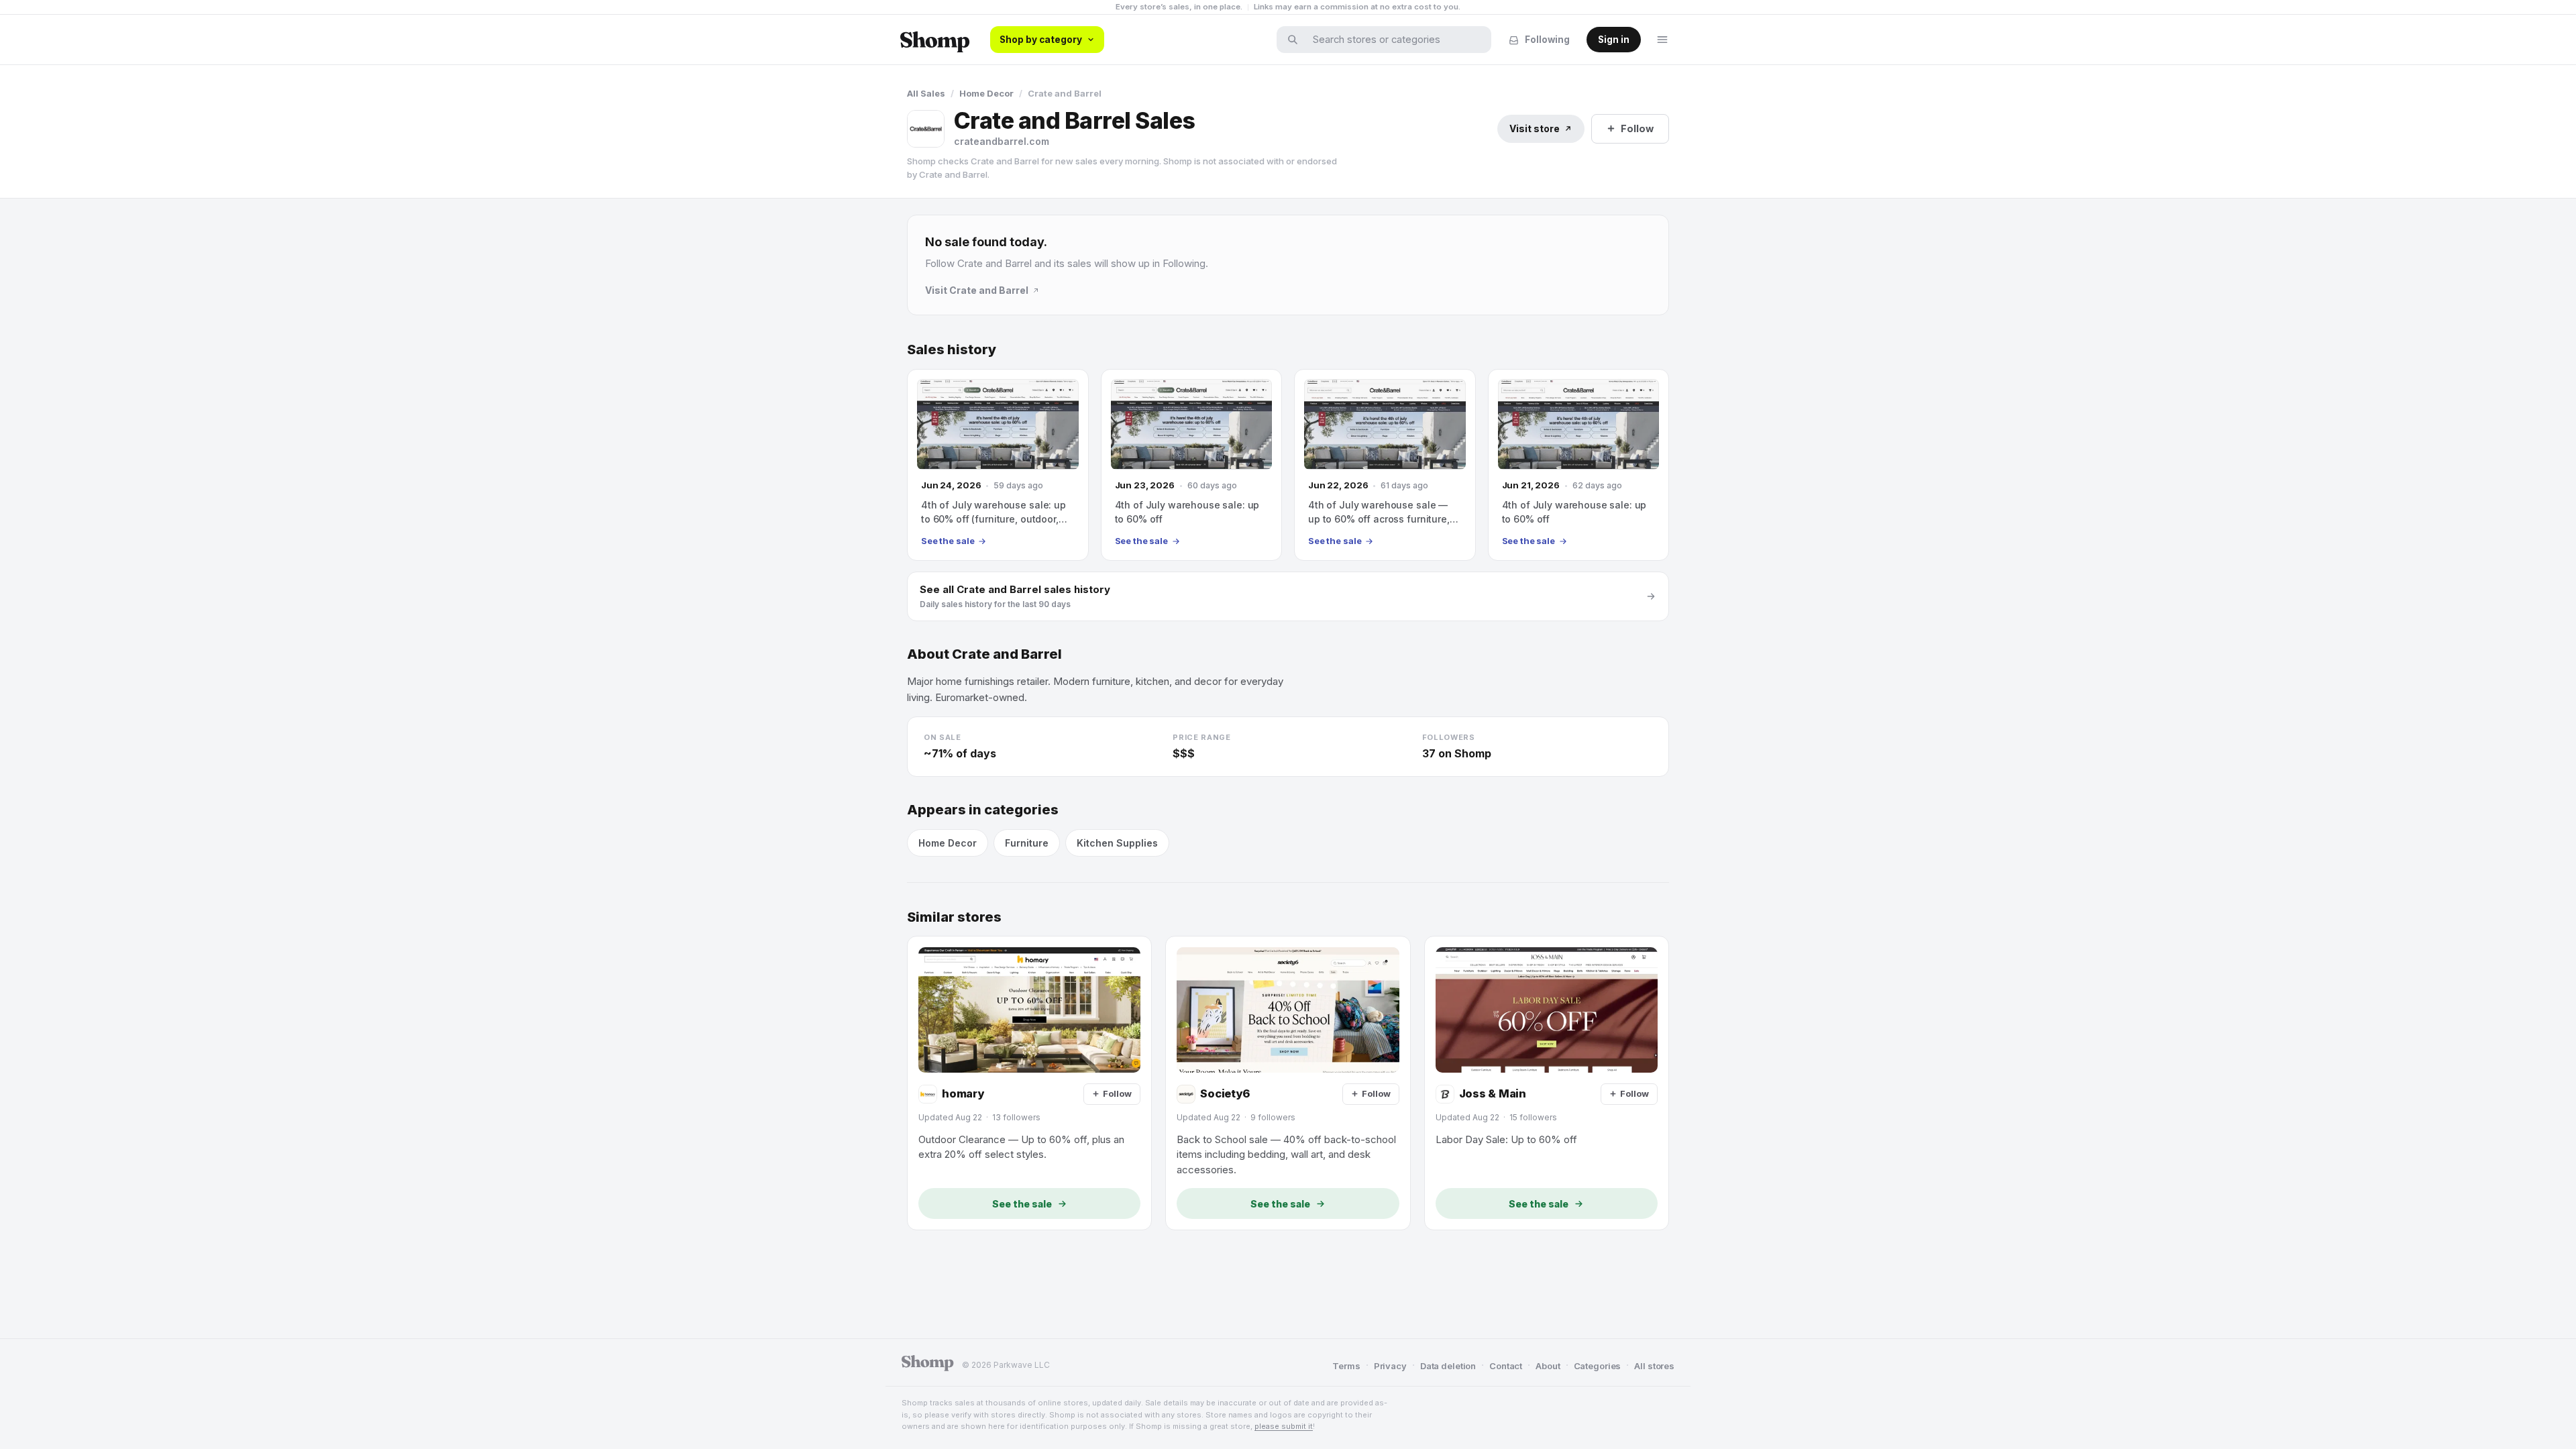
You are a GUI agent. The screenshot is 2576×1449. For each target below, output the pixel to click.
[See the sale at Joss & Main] (1547, 1083)
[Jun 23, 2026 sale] (1192, 465)
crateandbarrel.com (1002, 141)
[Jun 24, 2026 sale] (998, 465)
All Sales (926, 93)
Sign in (1614, 40)
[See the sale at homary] (1029, 1083)
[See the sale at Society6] (1288, 1083)
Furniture (1027, 843)
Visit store (1535, 128)
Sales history (952, 350)
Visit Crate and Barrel (977, 290)
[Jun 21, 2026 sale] (1579, 465)
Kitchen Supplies (1117, 843)
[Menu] (1662, 40)
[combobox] (1393, 40)
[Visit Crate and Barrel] (926, 129)
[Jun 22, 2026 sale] (1385, 465)
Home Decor (986, 93)
